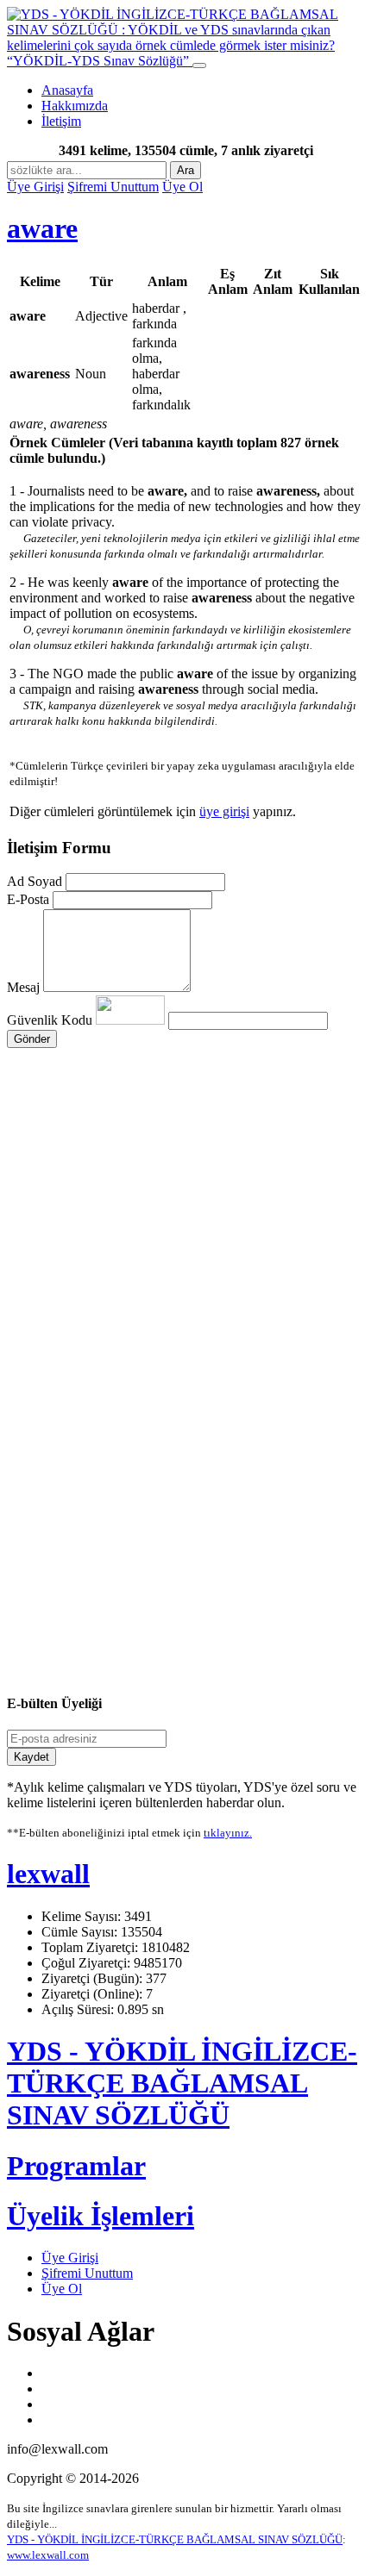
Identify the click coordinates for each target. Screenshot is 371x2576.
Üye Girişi (35, 187)
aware (42, 228)
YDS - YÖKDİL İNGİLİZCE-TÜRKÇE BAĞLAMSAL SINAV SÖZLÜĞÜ (182, 2083)
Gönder (32, 1039)
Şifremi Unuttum (113, 187)
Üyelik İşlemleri (101, 2216)
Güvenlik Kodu (51, 1020)
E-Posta (28, 899)
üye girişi (224, 811)
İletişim (61, 121)
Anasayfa (67, 90)
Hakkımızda (75, 106)
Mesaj (23, 987)
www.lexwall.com (48, 2555)
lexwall (48, 1874)
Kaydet (31, 1757)
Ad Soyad (35, 881)
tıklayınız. (228, 1833)
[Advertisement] (185, 1199)
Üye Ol (182, 187)
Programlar (76, 2166)
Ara (185, 170)
